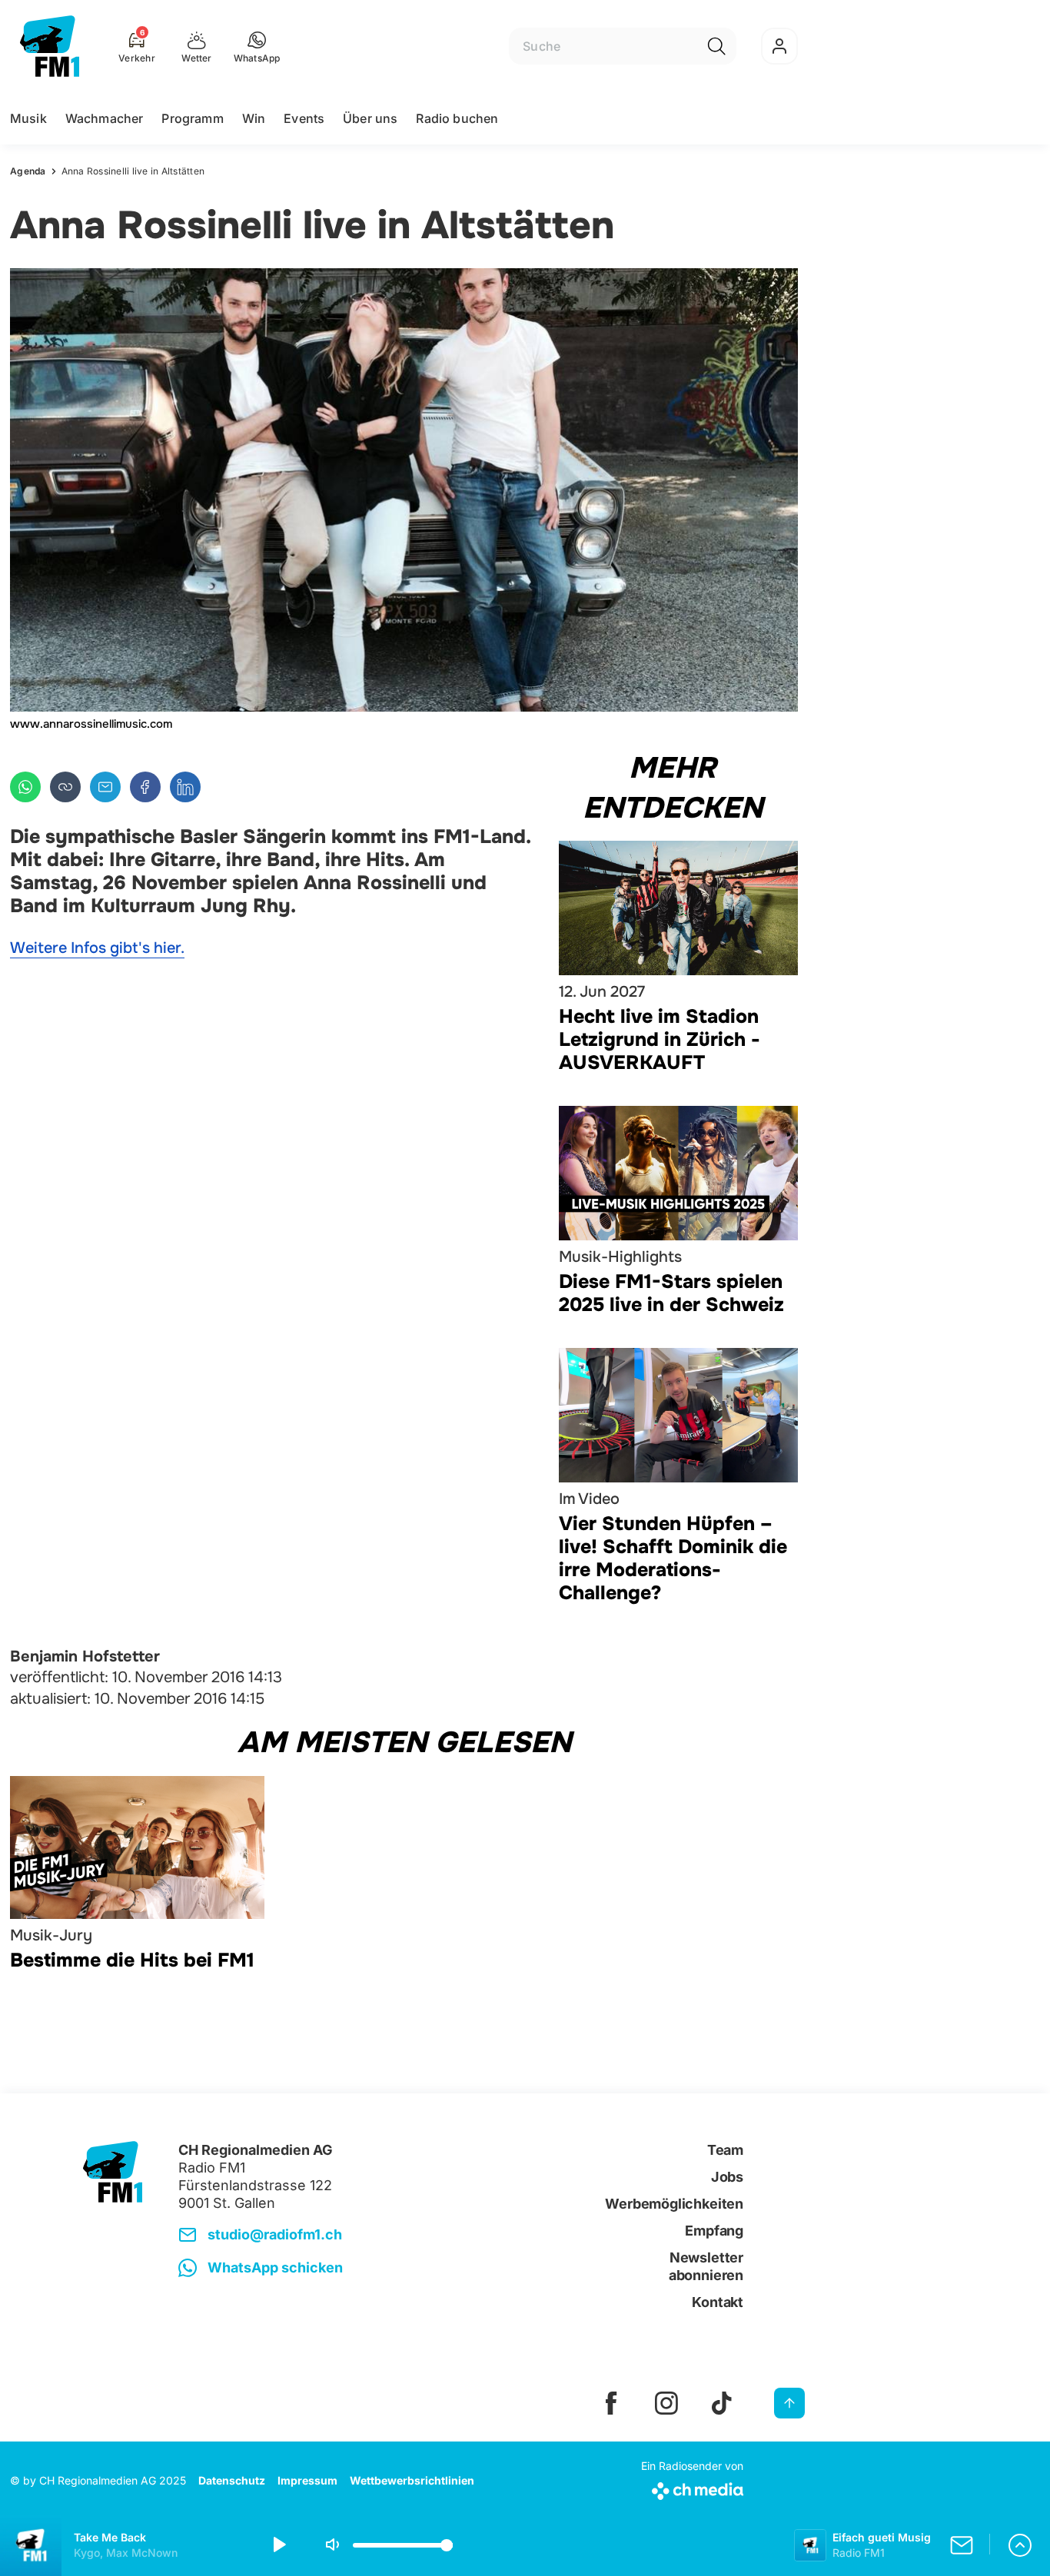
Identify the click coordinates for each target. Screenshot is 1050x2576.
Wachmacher (105, 118)
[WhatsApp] (25, 787)
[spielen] (278, 2545)
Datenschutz (232, 2480)
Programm (192, 118)
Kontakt (718, 2302)
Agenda (28, 171)
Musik (28, 118)
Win (254, 118)
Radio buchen (457, 118)
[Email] (105, 787)
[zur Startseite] (50, 46)
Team (725, 2150)
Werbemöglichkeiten (674, 2204)
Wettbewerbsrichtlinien (412, 2480)
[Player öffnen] (1020, 2545)
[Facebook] (145, 787)
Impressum (307, 2480)
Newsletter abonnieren (706, 2266)
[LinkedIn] (185, 787)
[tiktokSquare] (722, 2403)
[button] (257, 46)
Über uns (370, 118)
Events (304, 118)
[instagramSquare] (666, 2403)
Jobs (727, 2177)
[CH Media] (692, 2488)
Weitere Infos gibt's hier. (97, 948)
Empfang (714, 2231)
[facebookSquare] (611, 2403)
